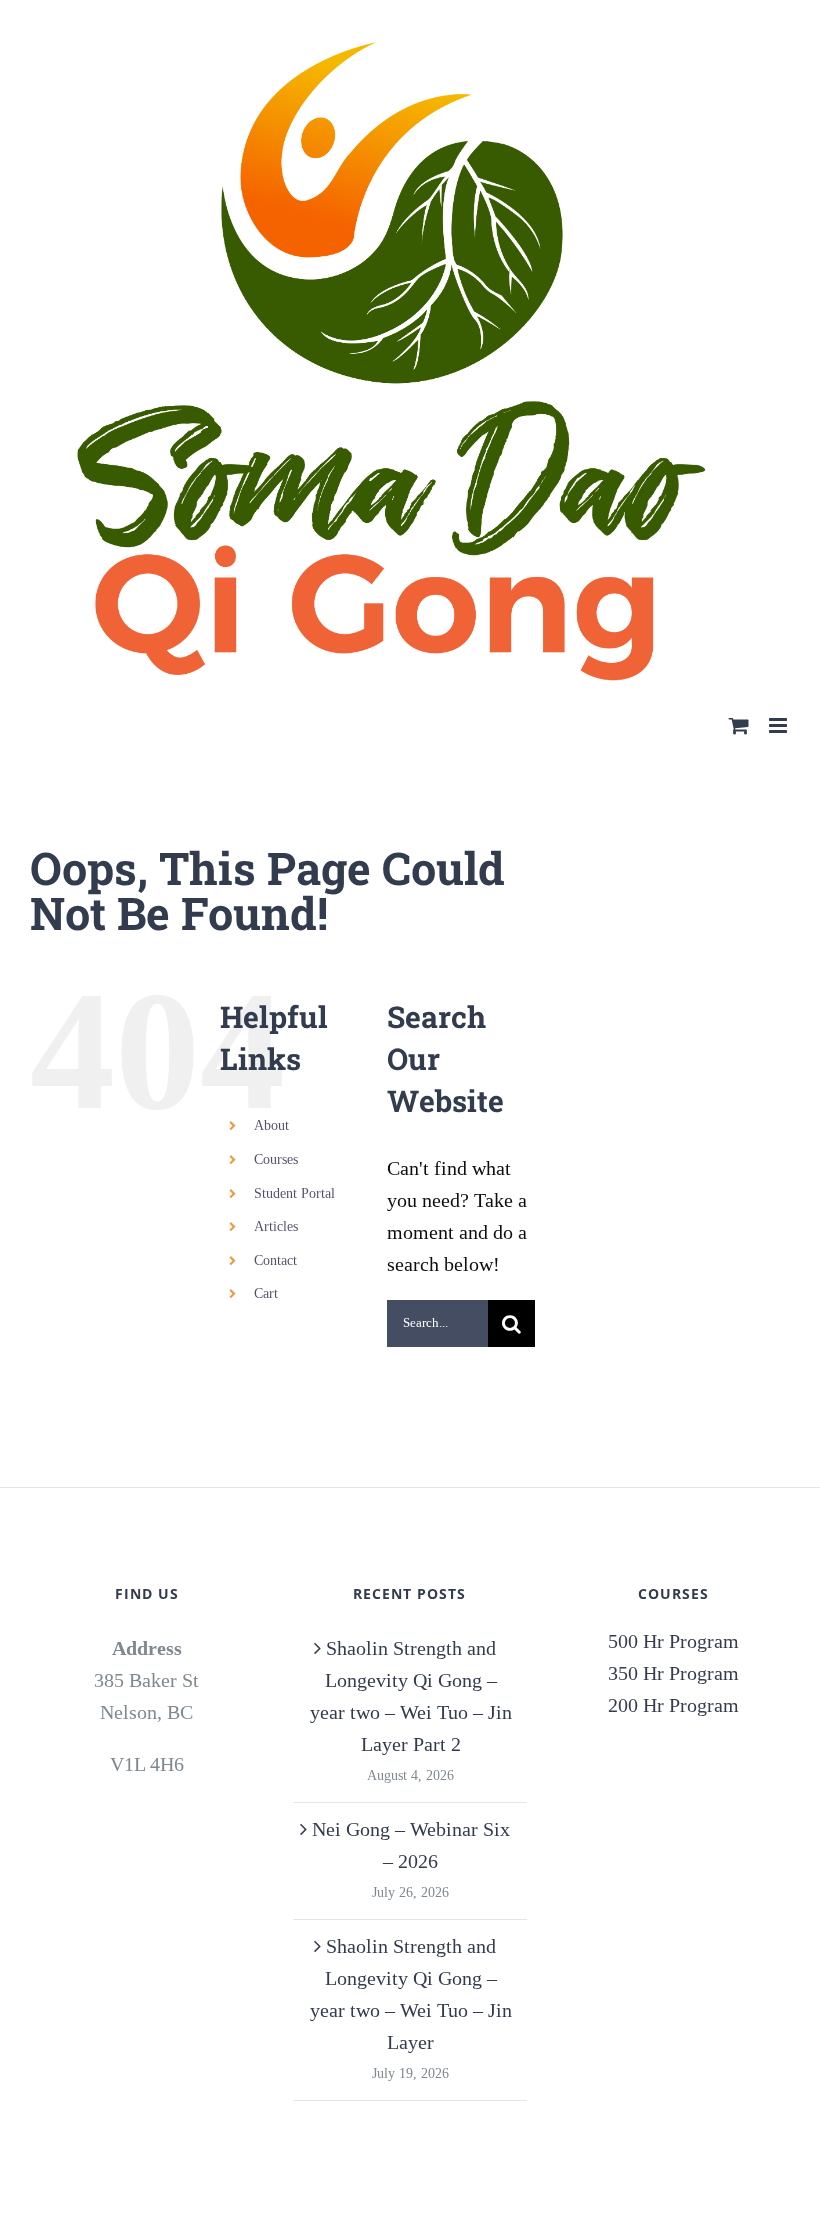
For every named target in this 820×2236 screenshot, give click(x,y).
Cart (266, 1293)
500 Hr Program (673, 1641)
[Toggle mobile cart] (739, 725)
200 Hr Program (673, 1705)
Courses (276, 1159)
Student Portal (294, 1193)
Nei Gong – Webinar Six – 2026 (411, 1845)
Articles (276, 1226)
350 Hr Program (673, 1673)
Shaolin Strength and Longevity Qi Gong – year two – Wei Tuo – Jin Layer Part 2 (411, 1696)
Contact (275, 1260)
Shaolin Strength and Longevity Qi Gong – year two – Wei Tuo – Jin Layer (411, 1994)
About (271, 1125)
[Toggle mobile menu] (779, 725)
